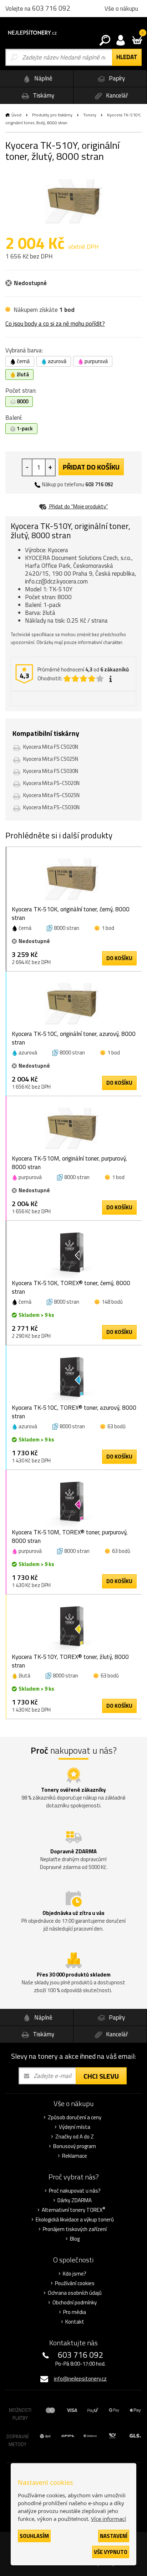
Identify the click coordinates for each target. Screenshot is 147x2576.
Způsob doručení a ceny (75, 2117)
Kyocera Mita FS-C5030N (51, 807)
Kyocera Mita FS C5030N (51, 771)
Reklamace (75, 2156)
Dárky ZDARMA (75, 2200)
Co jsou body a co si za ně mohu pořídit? (55, 324)
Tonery (90, 115)
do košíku (119, 958)
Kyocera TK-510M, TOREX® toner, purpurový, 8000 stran (70, 1536)
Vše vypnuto (111, 2552)
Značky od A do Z (75, 2137)
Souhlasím (34, 2536)
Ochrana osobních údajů (75, 2293)
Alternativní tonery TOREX (73, 2210)
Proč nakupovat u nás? (75, 2191)
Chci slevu (101, 2076)
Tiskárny (43, 95)
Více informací (108, 2519)
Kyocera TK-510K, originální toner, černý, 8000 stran (71, 913)
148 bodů (112, 1302)
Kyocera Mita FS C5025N (51, 759)
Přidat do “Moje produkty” (78, 506)
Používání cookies (75, 2283)
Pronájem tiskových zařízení (75, 2229)
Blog (75, 2239)
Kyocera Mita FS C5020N (51, 747)
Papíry (116, 78)
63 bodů (116, 1426)
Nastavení (114, 2536)
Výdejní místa (75, 2127)
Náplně (43, 78)
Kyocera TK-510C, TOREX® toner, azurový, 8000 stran (74, 1412)
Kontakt (75, 2322)
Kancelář (116, 95)
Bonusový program (75, 2146)
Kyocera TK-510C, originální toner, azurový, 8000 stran (74, 1038)
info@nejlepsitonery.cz (80, 2379)
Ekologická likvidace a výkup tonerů (75, 2220)
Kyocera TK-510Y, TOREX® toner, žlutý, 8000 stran (70, 1661)
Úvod (16, 115)
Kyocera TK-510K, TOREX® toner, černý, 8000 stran (71, 1287)
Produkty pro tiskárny (52, 115)
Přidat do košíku (91, 467)
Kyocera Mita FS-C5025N (51, 795)
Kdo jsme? (75, 2274)
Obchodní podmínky (75, 2303)
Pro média (75, 2312)
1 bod (108, 928)
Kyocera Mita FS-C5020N (51, 783)
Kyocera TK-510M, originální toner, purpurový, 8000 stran (69, 1163)
